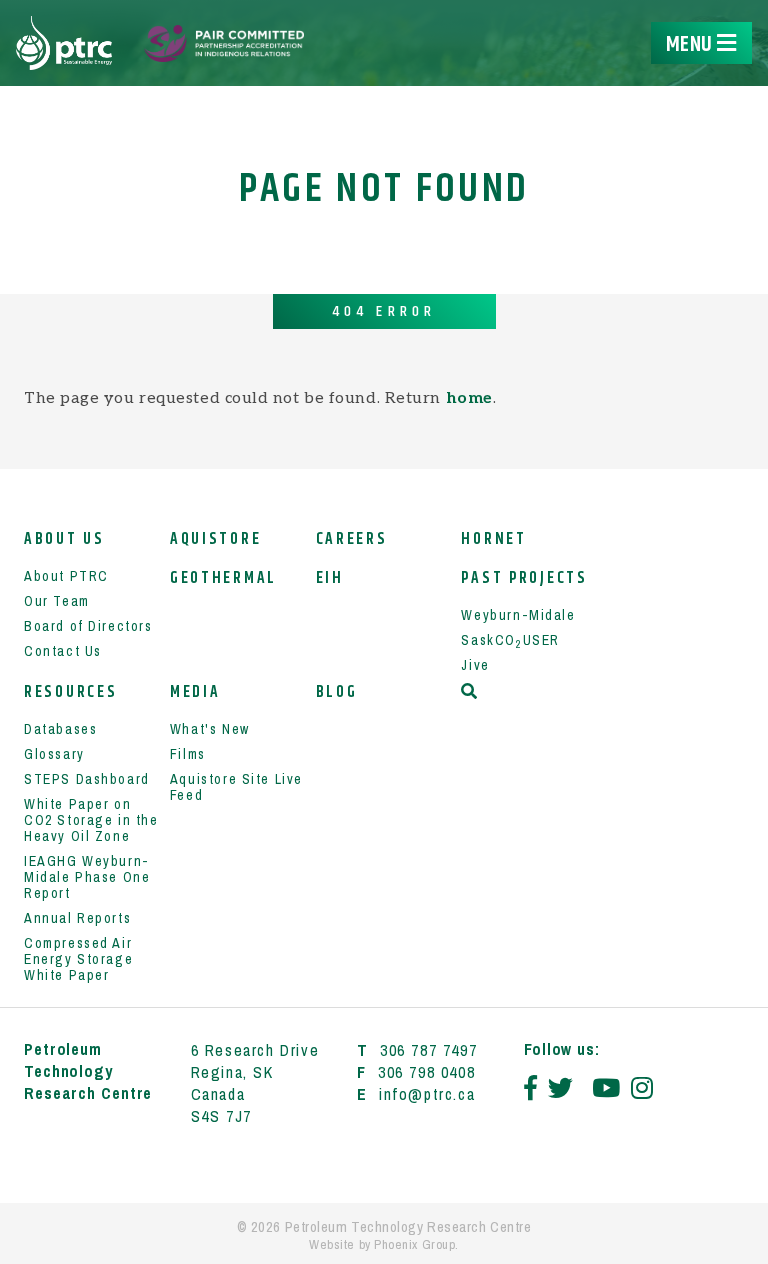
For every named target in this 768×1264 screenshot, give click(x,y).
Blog (337, 692)
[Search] (470, 692)
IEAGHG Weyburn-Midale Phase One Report (87, 877)
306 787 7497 (428, 1050)
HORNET (493, 539)
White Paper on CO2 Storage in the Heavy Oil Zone (91, 820)
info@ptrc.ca (427, 1094)
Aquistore (215, 539)
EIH (330, 578)
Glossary (54, 754)
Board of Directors (88, 626)
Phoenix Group (414, 1244)
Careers (352, 539)
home (469, 398)
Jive (475, 665)
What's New (210, 729)
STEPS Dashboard (87, 779)
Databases (60, 729)
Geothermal (223, 578)
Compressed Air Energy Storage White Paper (78, 959)
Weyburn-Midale (518, 615)
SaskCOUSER (510, 640)
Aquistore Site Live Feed (236, 787)
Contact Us (63, 651)
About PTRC (66, 576)
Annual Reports (77, 918)
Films (188, 754)
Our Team (57, 601)
